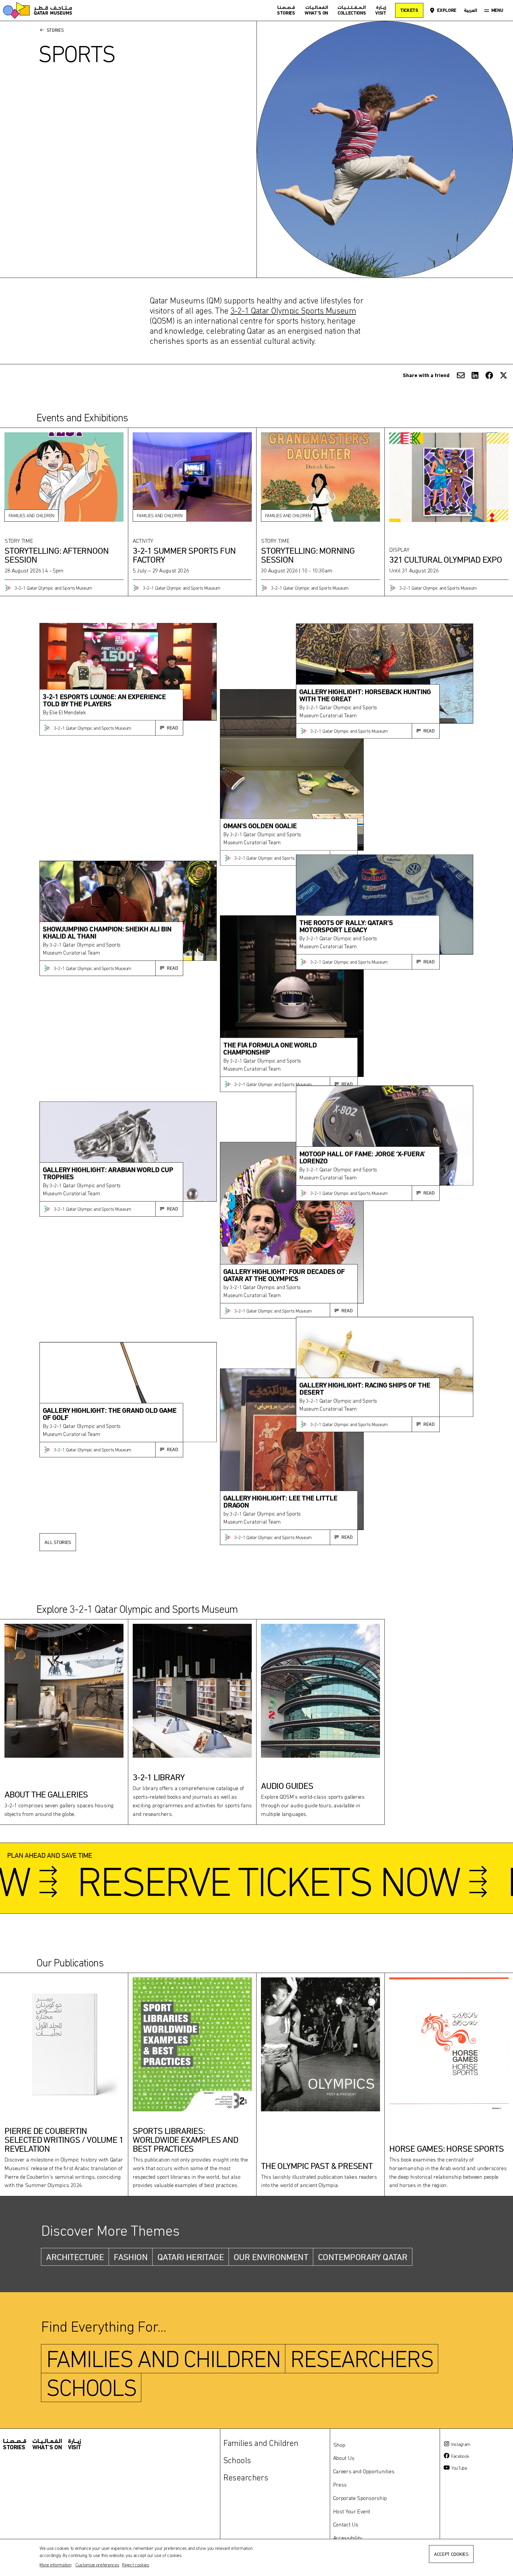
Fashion (131, 2257)
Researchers (362, 2359)
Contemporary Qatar (363, 2257)
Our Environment (271, 2257)
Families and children (163, 2359)
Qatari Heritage (191, 2257)
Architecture (75, 2257)
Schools (91, 2387)
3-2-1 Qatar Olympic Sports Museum (293, 311)
